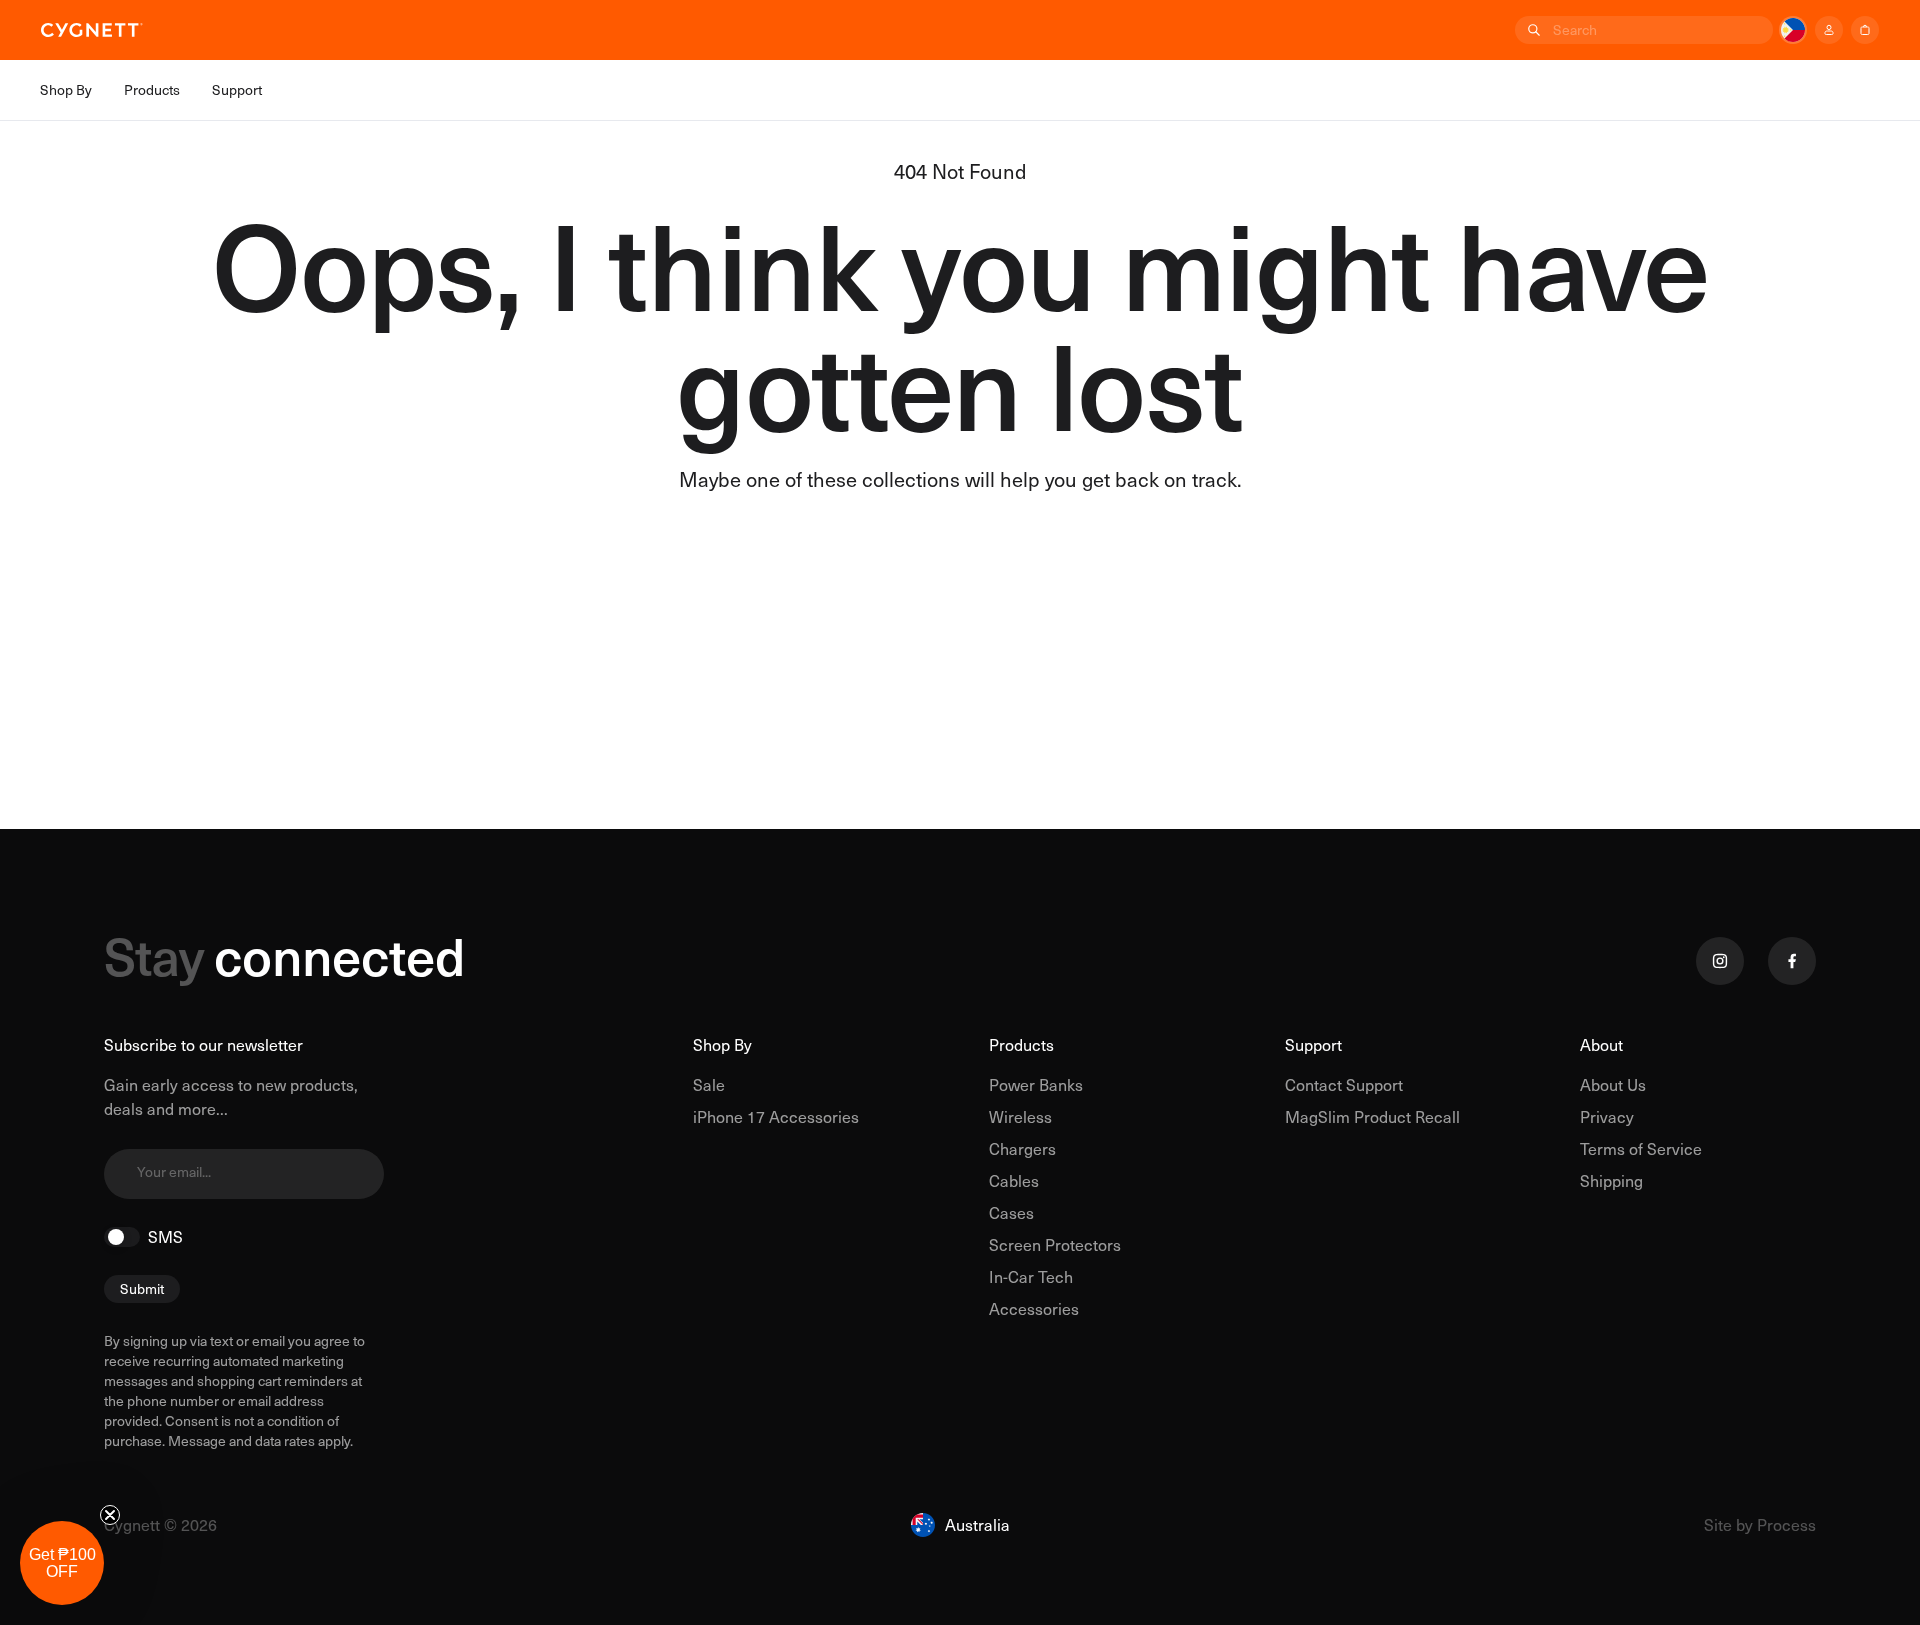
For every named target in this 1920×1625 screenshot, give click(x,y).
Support (1313, 1044)
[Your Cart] (1865, 30)
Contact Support (1344, 1084)
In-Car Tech (1031, 1276)
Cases (1011, 1212)
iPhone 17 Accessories (776, 1116)
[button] (62, 1563)
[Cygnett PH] (92, 30)
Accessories (1034, 1308)
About (1601, 1044)
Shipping (1611, 1180)
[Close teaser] (110, 1515)
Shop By (722, 1044)
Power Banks (1036, 1084)
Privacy (1607, 1116)
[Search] (1532, 30)
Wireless (1020, 1116)
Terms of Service (1641, 1148)
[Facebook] (1792, 961)
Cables (1014, 1180)
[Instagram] (1720, 961)
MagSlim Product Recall (1372, 1116)
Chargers (1022, 1148)
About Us (1613, 1084)
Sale (709, 1084)
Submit (142, 1288)
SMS (165, 1237)
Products (1021, 1044)
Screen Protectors (1055, 1244)
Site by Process (1760, 1524)
